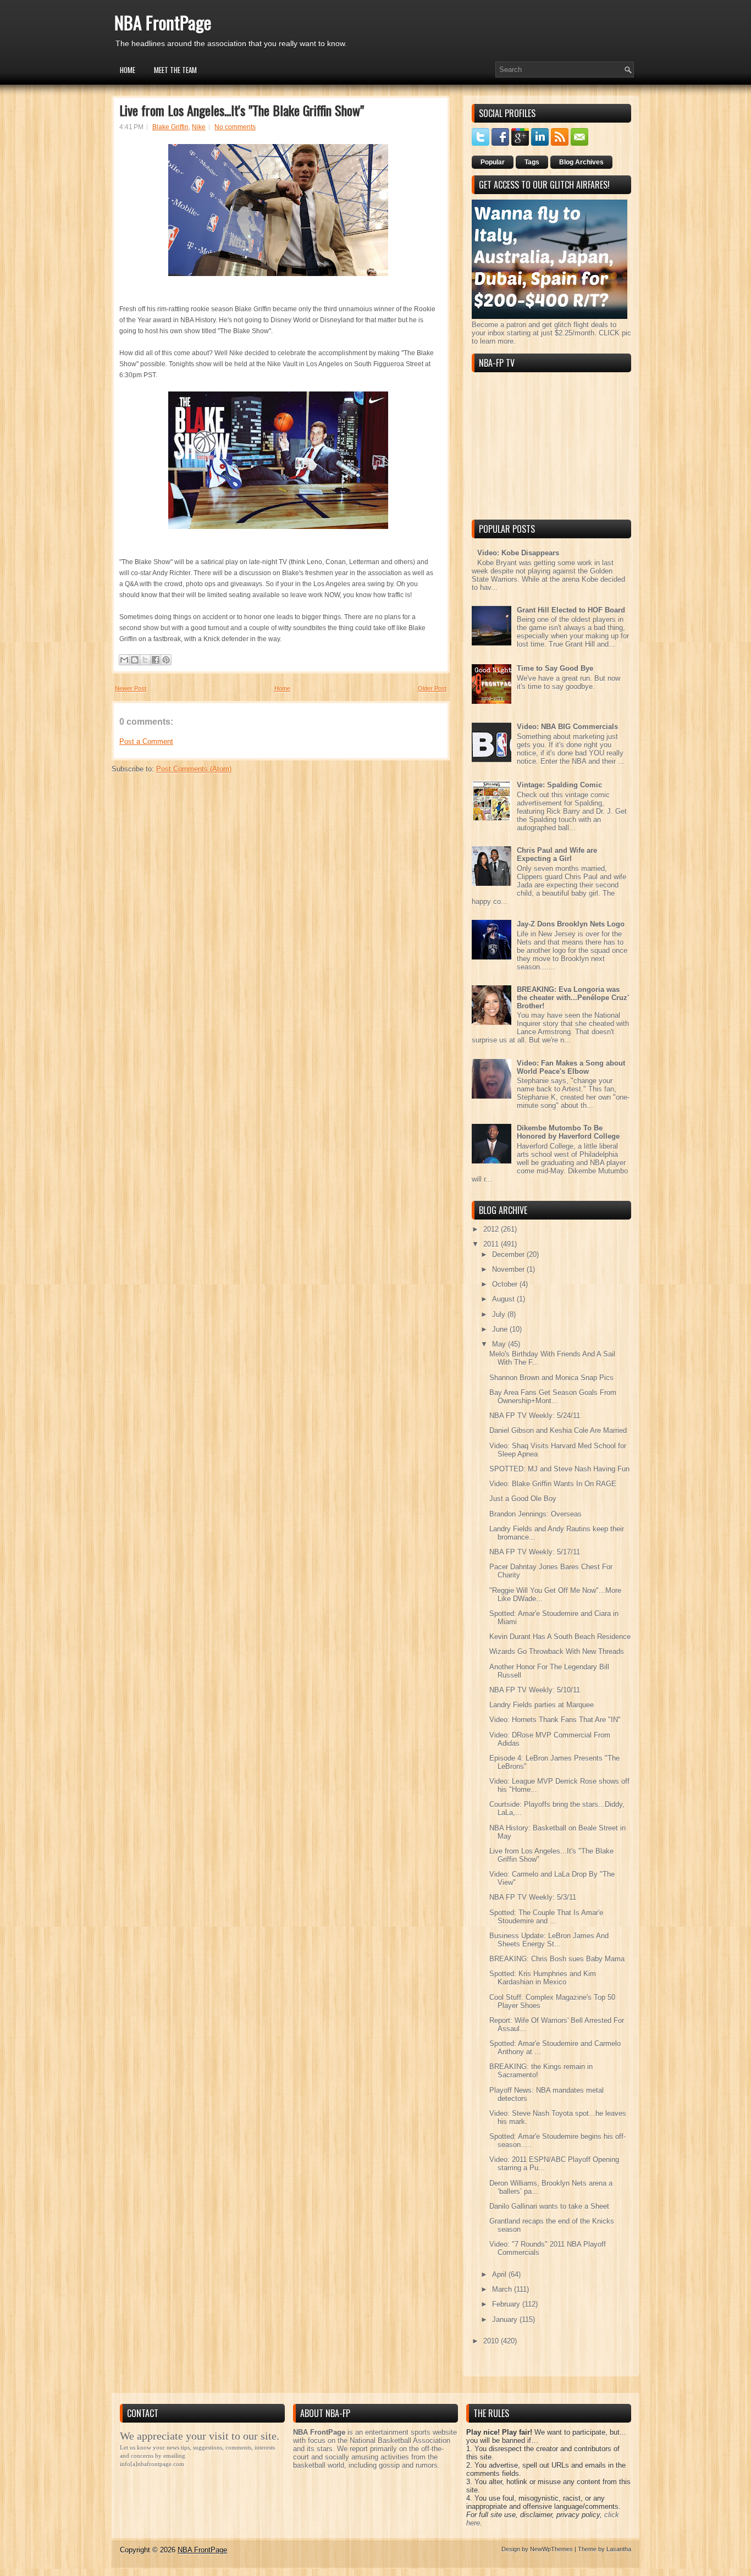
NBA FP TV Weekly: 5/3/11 (533, 1897)
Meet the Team (175, 70)
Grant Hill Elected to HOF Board (571, 610)
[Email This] (124, 660)
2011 (492, 1244)
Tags (532, 162)
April (500, 2274)
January (506, 2319)
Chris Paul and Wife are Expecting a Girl (557, 854)
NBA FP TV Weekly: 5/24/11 (535, 1416)
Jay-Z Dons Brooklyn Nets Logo (571, 924)
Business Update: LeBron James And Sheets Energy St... (549, 1940)
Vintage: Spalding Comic (559, 785)
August (504, 1299)
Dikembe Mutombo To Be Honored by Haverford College (568, 1132)
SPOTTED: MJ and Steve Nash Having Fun (559, 1469)
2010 (492, 2341)
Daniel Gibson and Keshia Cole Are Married (558, 1430)
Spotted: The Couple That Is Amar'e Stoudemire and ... (546, 1917)
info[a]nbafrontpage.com (152, 2464)
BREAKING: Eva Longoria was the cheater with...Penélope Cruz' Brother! (573, 998)
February (507, 2304)
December (509, 1254)
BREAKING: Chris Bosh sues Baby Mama (557, 1959)
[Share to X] (145, 660)
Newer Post (131, 688)
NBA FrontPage (163, 22)
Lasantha (619, 2549)
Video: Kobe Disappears (518, 553)
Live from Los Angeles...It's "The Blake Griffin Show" (242, 110)
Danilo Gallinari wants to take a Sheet (549, 2206)
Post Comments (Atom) (194, 769)
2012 (492, 1229)
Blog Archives (581, 162)
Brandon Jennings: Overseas (535, 1514)
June (501, 1329)
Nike (199, 127)
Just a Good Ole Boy (523, 1499)
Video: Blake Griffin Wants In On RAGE (553, 1484)
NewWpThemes (551, 2549)
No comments (235, 127)
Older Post (432, 688)
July (500, 1314)
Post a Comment (146, 741)
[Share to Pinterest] (166, 660)
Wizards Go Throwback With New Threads (557, 1651)
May (500, 1344)
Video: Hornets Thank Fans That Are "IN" (555, 1720)
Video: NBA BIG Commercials (567, 727)
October (506, 1284)
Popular (493, 162)
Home (128, 70)
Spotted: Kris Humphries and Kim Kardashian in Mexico (543, 1978)
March (503, 2289)
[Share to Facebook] (156, 660)
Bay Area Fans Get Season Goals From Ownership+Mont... (553, 1397)
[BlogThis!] (135, 660)
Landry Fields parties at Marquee (542, 1705)
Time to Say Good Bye (555, 668)
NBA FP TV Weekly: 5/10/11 (535, 1690)
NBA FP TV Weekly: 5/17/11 (535, 1552)
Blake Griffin (170, 127)
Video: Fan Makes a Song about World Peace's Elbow (571, 1067)
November (509, 1269)
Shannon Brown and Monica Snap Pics (551, 1378)
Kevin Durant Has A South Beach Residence (560, 1637)
